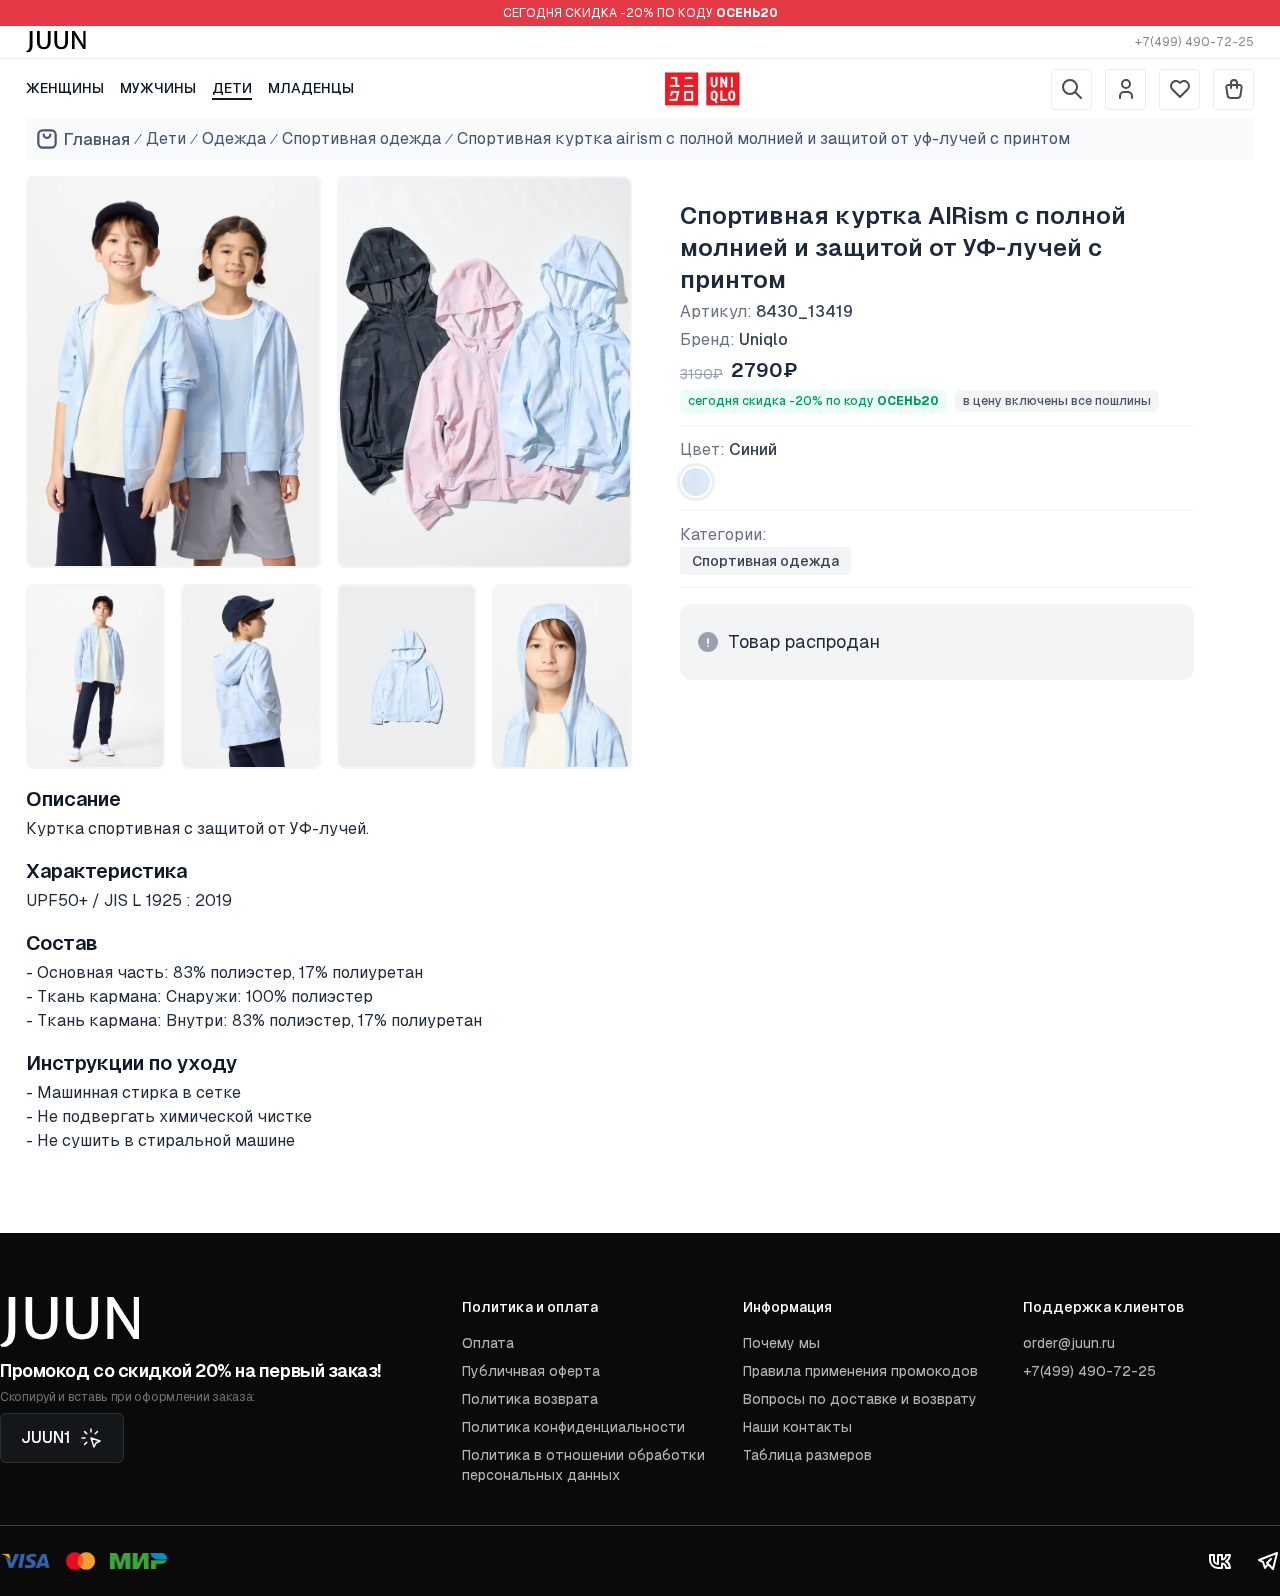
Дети (232, 88)
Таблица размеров (807, 1455)
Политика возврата (530, 1399)
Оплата (488, 1343)
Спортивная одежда (361, 138)
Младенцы (311, 88)
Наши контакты (797, 1427)
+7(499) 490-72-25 (1194, 42)
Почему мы (781, 1343)
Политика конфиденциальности (573, 1427)
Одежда (234, 138)
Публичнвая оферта (531, 1371)
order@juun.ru (1069, 1343)
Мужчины (158, 88)
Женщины (65, 88)
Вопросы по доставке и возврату (860, 1399)
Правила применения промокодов (860, 1371)
